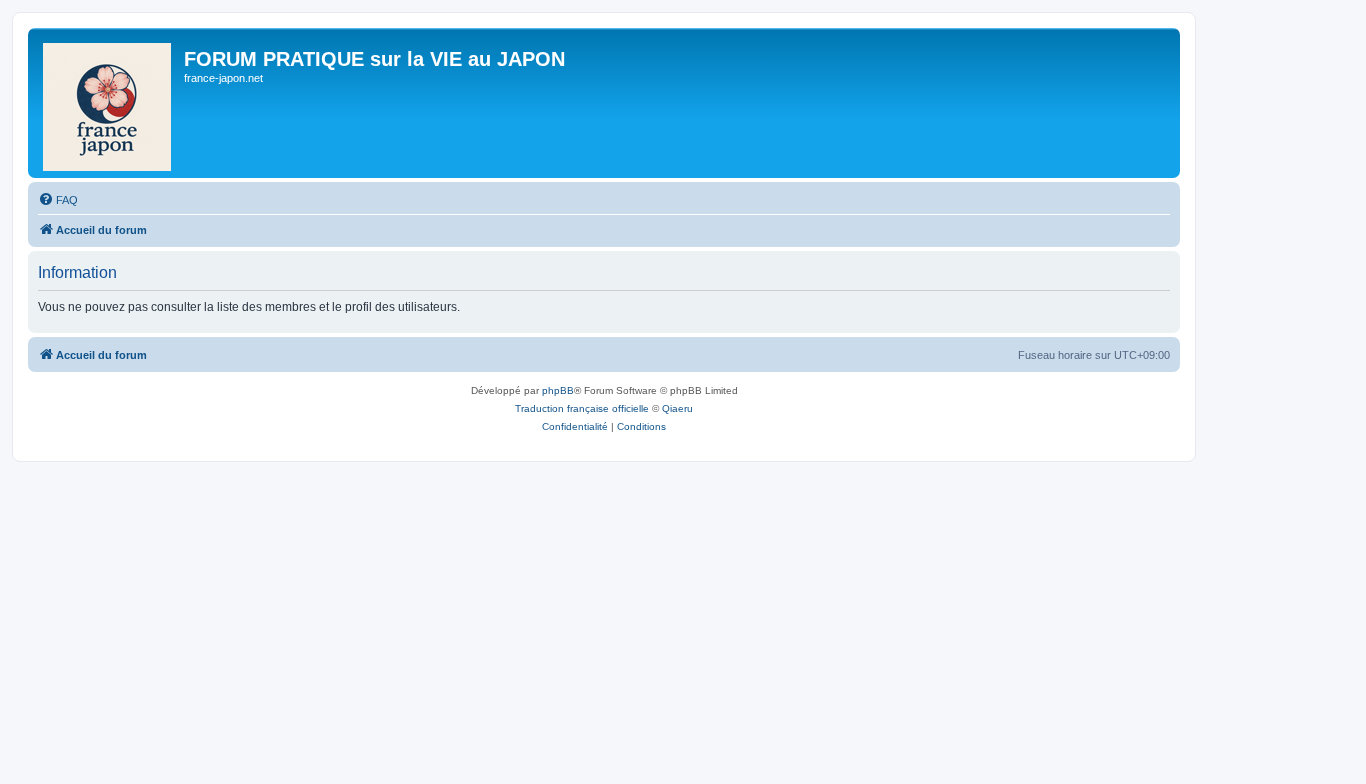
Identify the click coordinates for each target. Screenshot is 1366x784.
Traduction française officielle (582, 408)
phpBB (558, 390)
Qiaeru (677, 408)
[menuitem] (58, 200)
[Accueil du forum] (108, 103)
